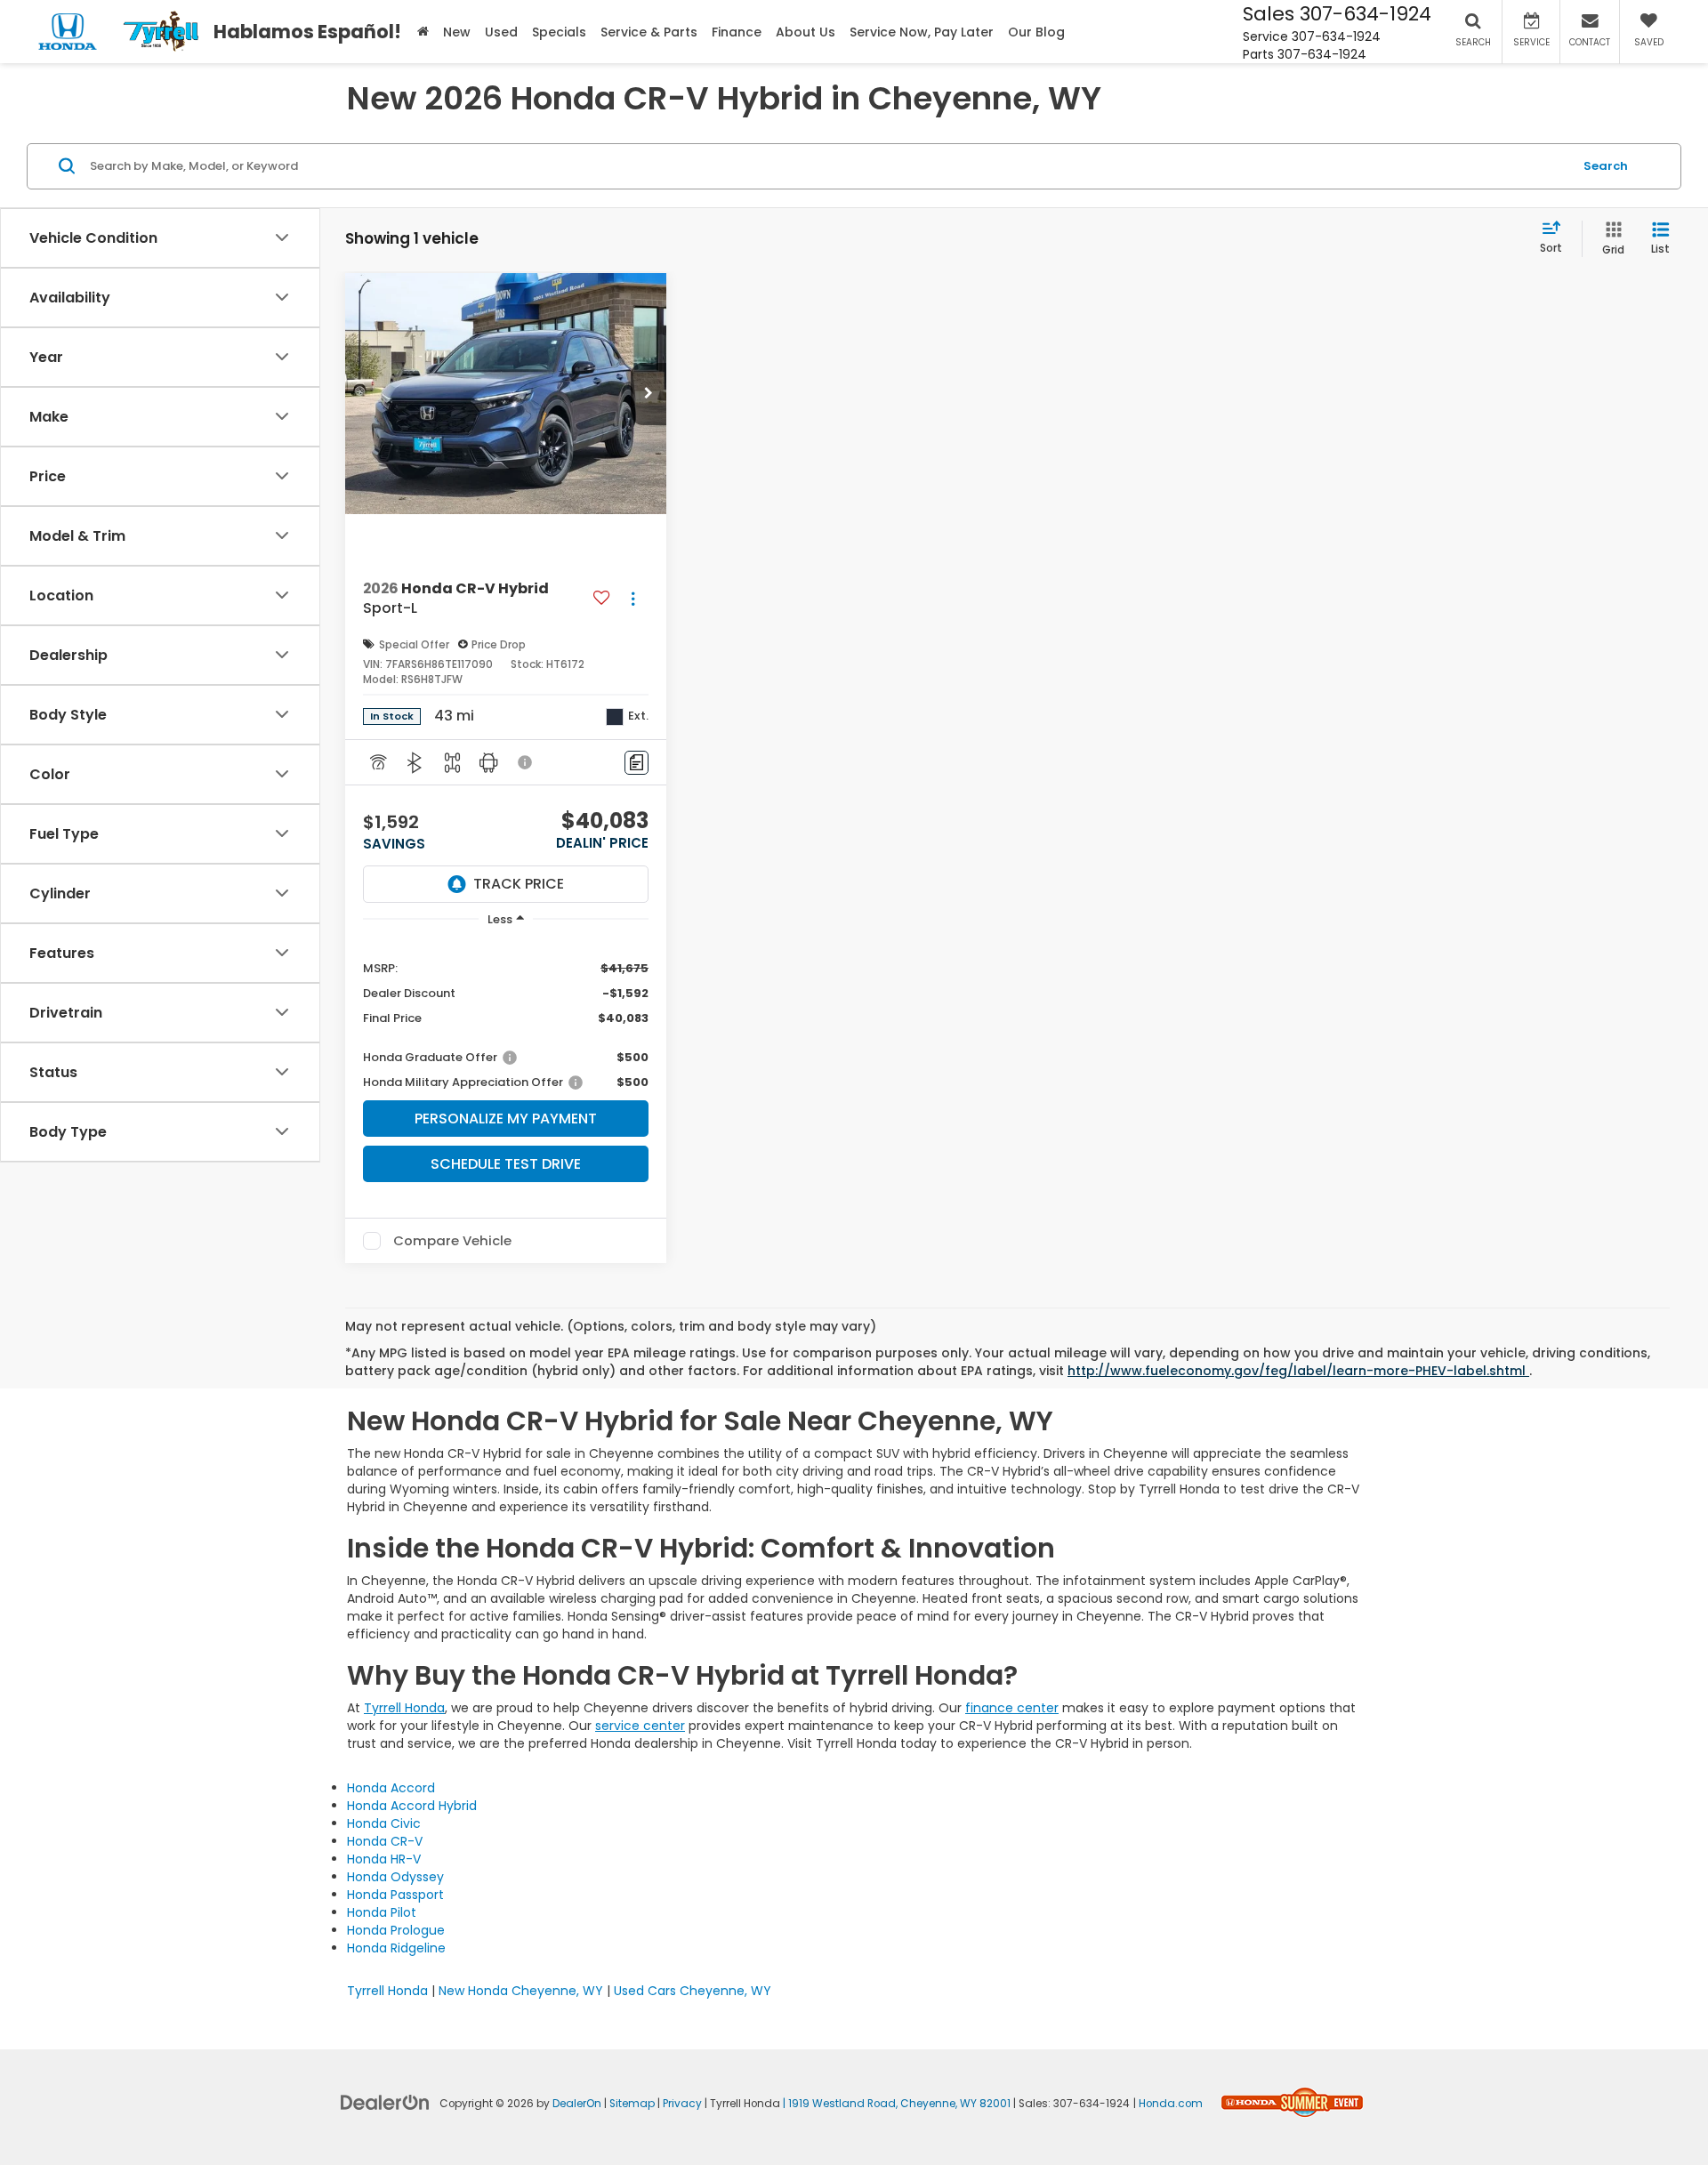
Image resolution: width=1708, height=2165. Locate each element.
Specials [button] (559, 32)
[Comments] (636, 763)
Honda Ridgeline (396, 1948)
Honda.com (1171, 2104)
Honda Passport (395, 1895)
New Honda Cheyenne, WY (521, 1991)
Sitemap (632, 2104)
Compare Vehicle (452, 1241)
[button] (649, 394)
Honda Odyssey (395, 1877)
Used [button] (501, 32)
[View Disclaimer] (526, 762)
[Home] (423, 32)
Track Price (519, 884)
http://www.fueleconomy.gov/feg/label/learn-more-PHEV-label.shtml (1298, 1371)
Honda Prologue (396, 1930)
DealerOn (577, 2104)
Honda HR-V (384, 1859)
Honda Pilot (382, 1912)
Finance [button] (737, 32)
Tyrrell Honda (404, 1708)
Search (1606, 165)
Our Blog (1036, 32)
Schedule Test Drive (506, 1164)
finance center (1012, 1708)
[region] (506, 1016)
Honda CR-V (385, 1841)
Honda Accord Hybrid (412, 1806)
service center (640, 1726)
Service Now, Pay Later (922, 32)
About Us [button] (806, 32)
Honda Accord (391, 1788)
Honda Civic (384, 1823)
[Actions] (633, 599)
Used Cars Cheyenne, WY (693, 1991)
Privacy (682, 2104)
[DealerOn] (385, 2102)
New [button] (457, 32)
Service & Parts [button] (649, 32)
